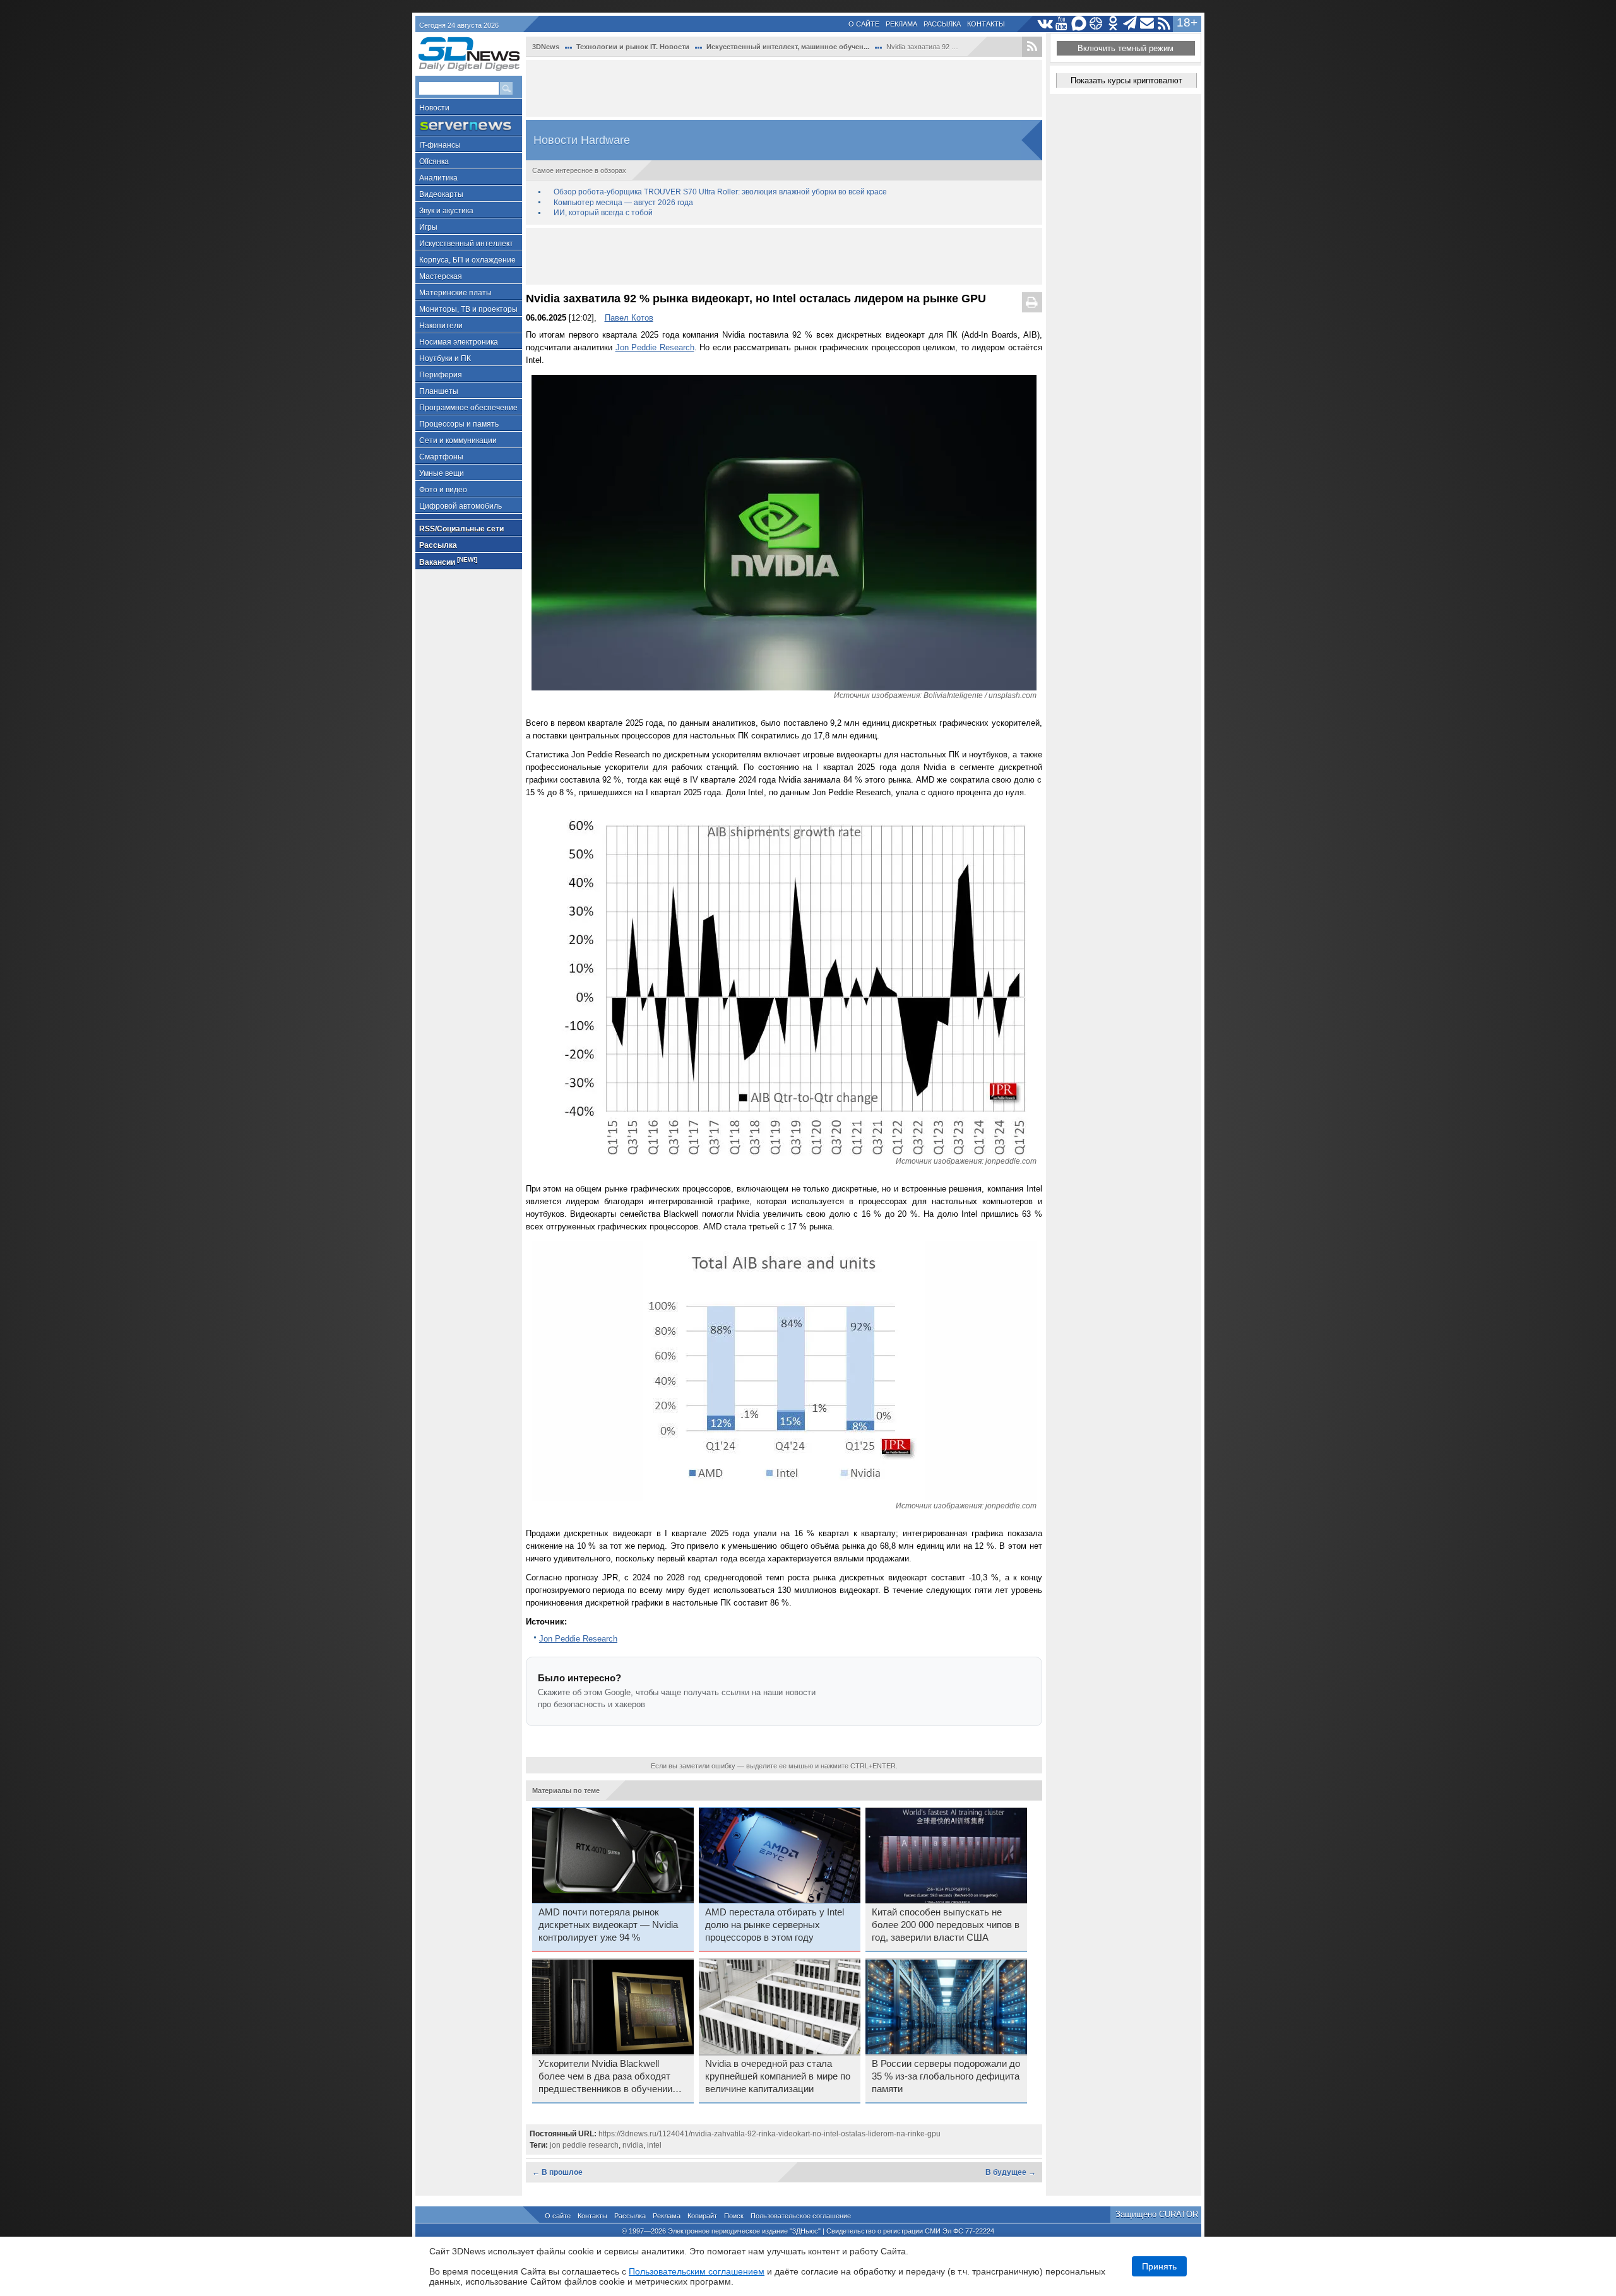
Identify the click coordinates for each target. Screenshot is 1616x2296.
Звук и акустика (446, 211)
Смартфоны (441, 457)
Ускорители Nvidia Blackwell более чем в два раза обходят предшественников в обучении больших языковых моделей (605, 2077)
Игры (428, 227)
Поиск (734, 2216)
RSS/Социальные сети (461, 529)
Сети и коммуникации (458, 441)
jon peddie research (584, 2145)
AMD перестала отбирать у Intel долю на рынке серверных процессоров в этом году (775, 1925)
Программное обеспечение (468, 408)
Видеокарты (441, 194)
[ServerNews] (469, 126)
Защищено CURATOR (1157, 2214)
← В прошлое (557, 2172)
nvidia (633, 2145)
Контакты (986, 24)
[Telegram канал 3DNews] (1130, 24)
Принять (1159, 2266)
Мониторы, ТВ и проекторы (468, 309)
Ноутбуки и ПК (445, 358)
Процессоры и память (459, 424)
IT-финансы (440, 145)
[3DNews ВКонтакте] (1045, 24)
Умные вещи (442, 473)
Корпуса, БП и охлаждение (467, 260)
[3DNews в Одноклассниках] (1113, 24)
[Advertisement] (784, 88)
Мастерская (441, 276)
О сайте (864, 24)
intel (654, 2145)
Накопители (441, 326)
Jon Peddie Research (655, 347)
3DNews (546, 47)
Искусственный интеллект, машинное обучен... (788, 47)
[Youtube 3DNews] (1062, 24)
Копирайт (702, 2216)
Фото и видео (443, 490)
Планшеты (439, 391)
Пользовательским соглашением (697, 2271)
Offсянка (434, 162)
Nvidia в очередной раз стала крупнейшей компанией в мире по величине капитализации (778, 2076)
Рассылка (942, 24)
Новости (434, 108)
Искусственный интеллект (466, 244)
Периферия (441, 375)
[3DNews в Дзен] (1096, 24)
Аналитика (438, 178)
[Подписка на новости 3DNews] (1147, 24)
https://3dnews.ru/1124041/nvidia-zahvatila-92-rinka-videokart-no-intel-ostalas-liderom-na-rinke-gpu (769, 2134)
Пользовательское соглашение (801, 2216)
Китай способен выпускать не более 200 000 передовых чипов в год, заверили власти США (946, 1925)
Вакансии (448, 561)
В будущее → (1011, 2172)
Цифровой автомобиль (460, 506)
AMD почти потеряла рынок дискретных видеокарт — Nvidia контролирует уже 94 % (608, 1925)
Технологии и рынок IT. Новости (633, 47)
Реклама (901, 24)
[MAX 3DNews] (1079, 24)
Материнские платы (455, 293)
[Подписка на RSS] (1164, 24)
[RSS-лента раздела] (1032, 47)
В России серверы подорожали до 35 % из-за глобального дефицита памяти (946, 2076)
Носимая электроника (459, 342)
